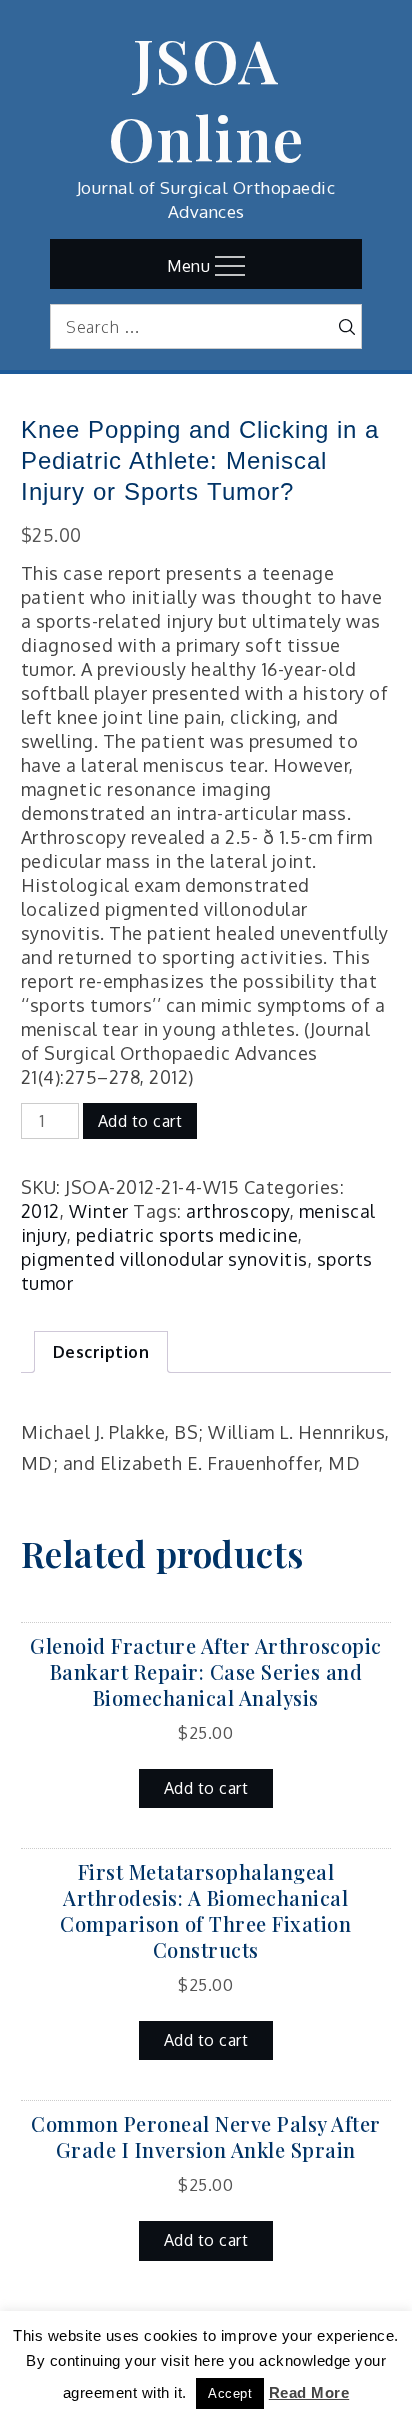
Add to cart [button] (206, 1788)
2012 (40, 1211)
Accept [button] (230, 2393)
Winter (99, 1211)
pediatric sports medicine (187, 1235)
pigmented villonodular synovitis (164, 1259)
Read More (309, 2392)
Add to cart (140, 1121)
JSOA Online (206, 98)
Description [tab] (101, 1352)
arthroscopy (238, 1211)
